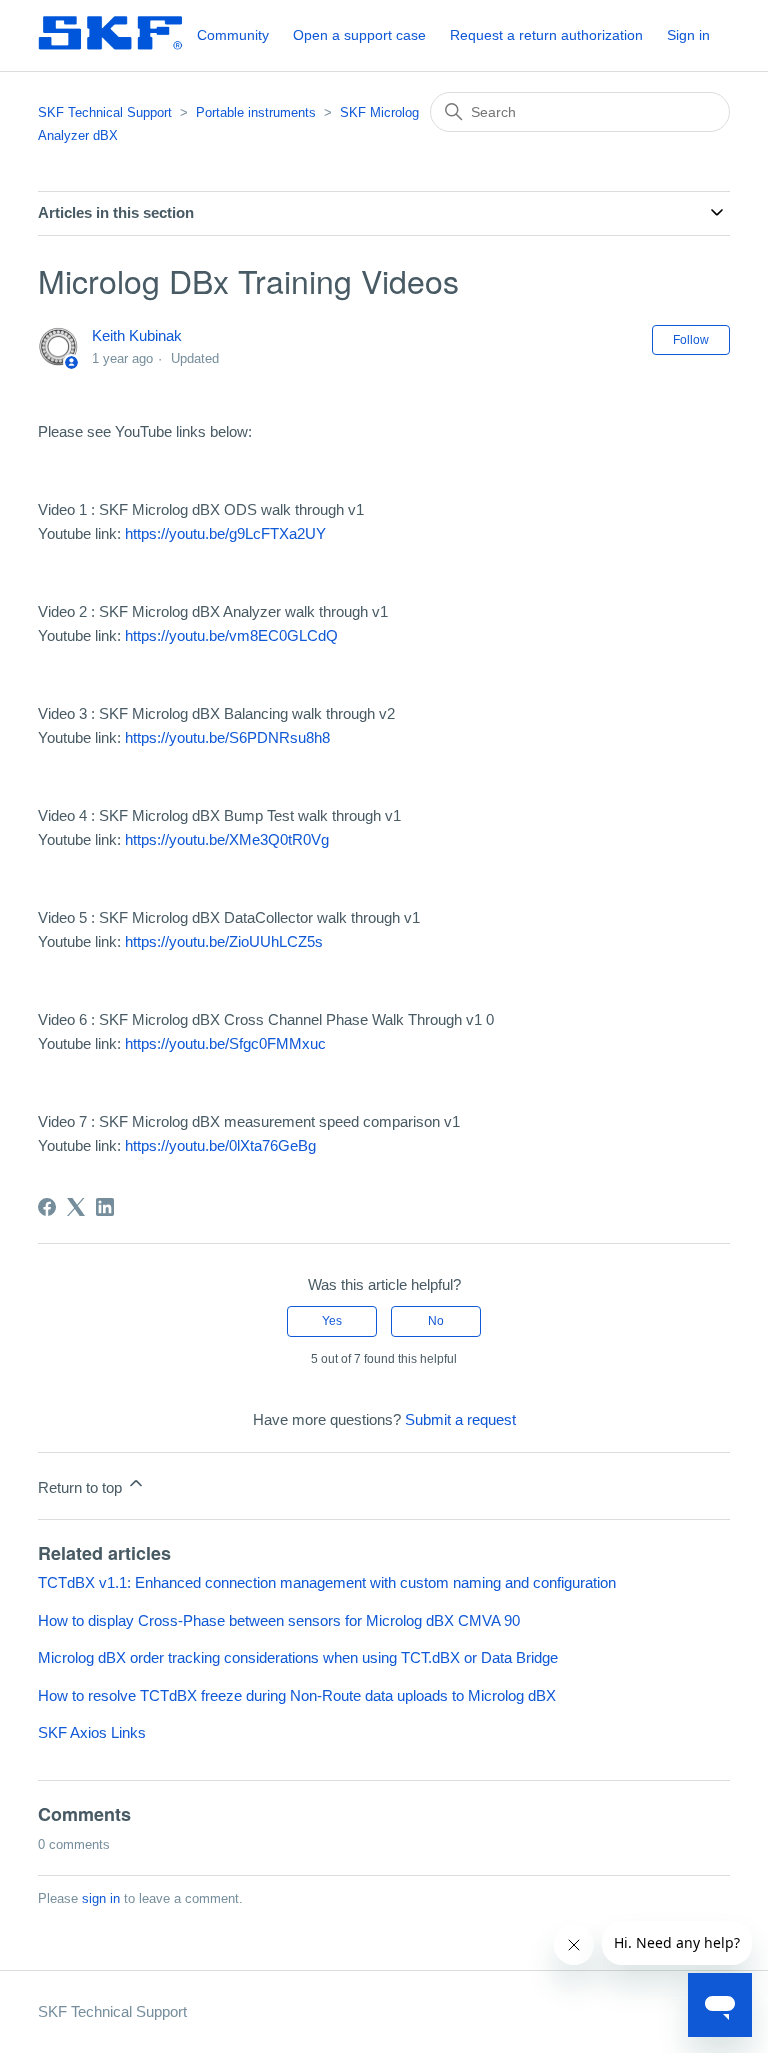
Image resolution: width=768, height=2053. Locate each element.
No (436, 1321)
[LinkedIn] (105, 1207)
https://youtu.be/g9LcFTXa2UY (225, 533)
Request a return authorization (546, 35)
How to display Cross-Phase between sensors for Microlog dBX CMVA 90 (279, 1620)
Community (233, 35)
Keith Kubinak (137, 335)
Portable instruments (256, 112)
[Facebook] (47, 1207)
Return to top (82, 1487)
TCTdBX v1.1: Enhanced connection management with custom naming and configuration (327, 1582)
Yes (332, 1321)
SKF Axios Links (92, 1732)
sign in (101, 1898)
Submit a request (460, 1419)
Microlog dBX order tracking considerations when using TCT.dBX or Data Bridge (298, 1657)
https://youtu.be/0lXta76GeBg (220, 1145)
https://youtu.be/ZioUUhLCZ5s (224, 941)
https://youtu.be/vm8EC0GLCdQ (231, 635)
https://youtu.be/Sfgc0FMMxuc (225, 1043)
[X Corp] (76, 1207)
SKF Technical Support (105, 112)
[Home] (110, 45)
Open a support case (359, 35)
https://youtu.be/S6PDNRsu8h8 (227, 737)
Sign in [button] (688, 35)
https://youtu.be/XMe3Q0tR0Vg (227, 839)
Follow (691, 340)
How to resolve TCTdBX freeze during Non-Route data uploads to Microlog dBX (297, 1695)
